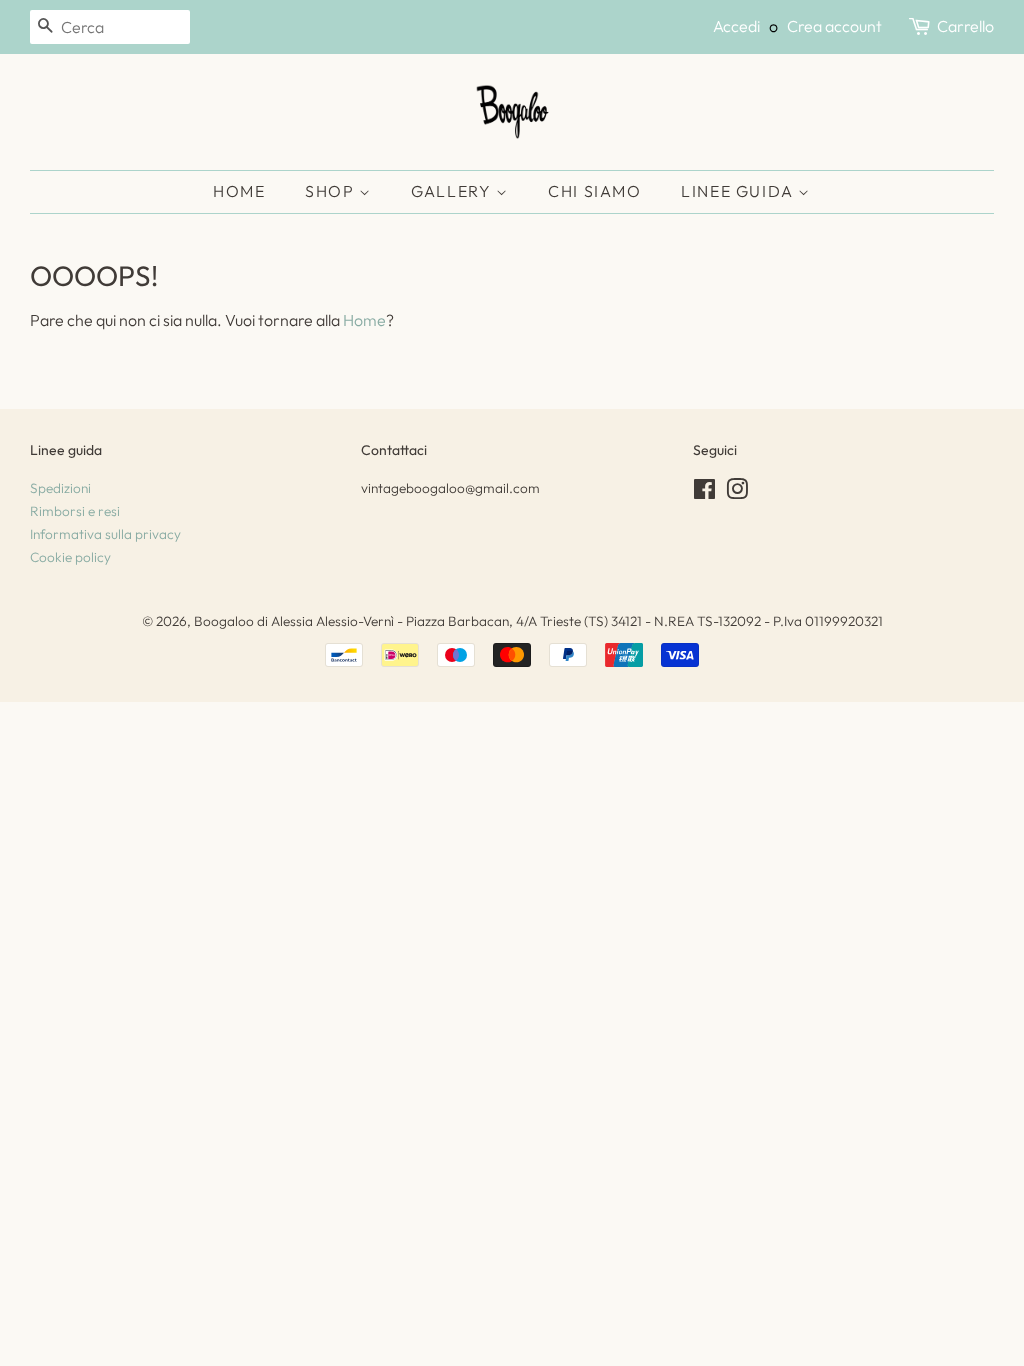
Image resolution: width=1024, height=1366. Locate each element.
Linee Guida (739, 191)
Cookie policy (70, 557)
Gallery (453, 191)
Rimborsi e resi (75, 511)
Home (239, 191)
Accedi (736, 26)
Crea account (834, 26)
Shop (332, 191)
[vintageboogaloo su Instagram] (737, 493)
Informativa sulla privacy (105, 534)
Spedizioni (60, 488)
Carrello (965, 26)
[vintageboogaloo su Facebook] (704, 493)
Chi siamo (594, 191)
